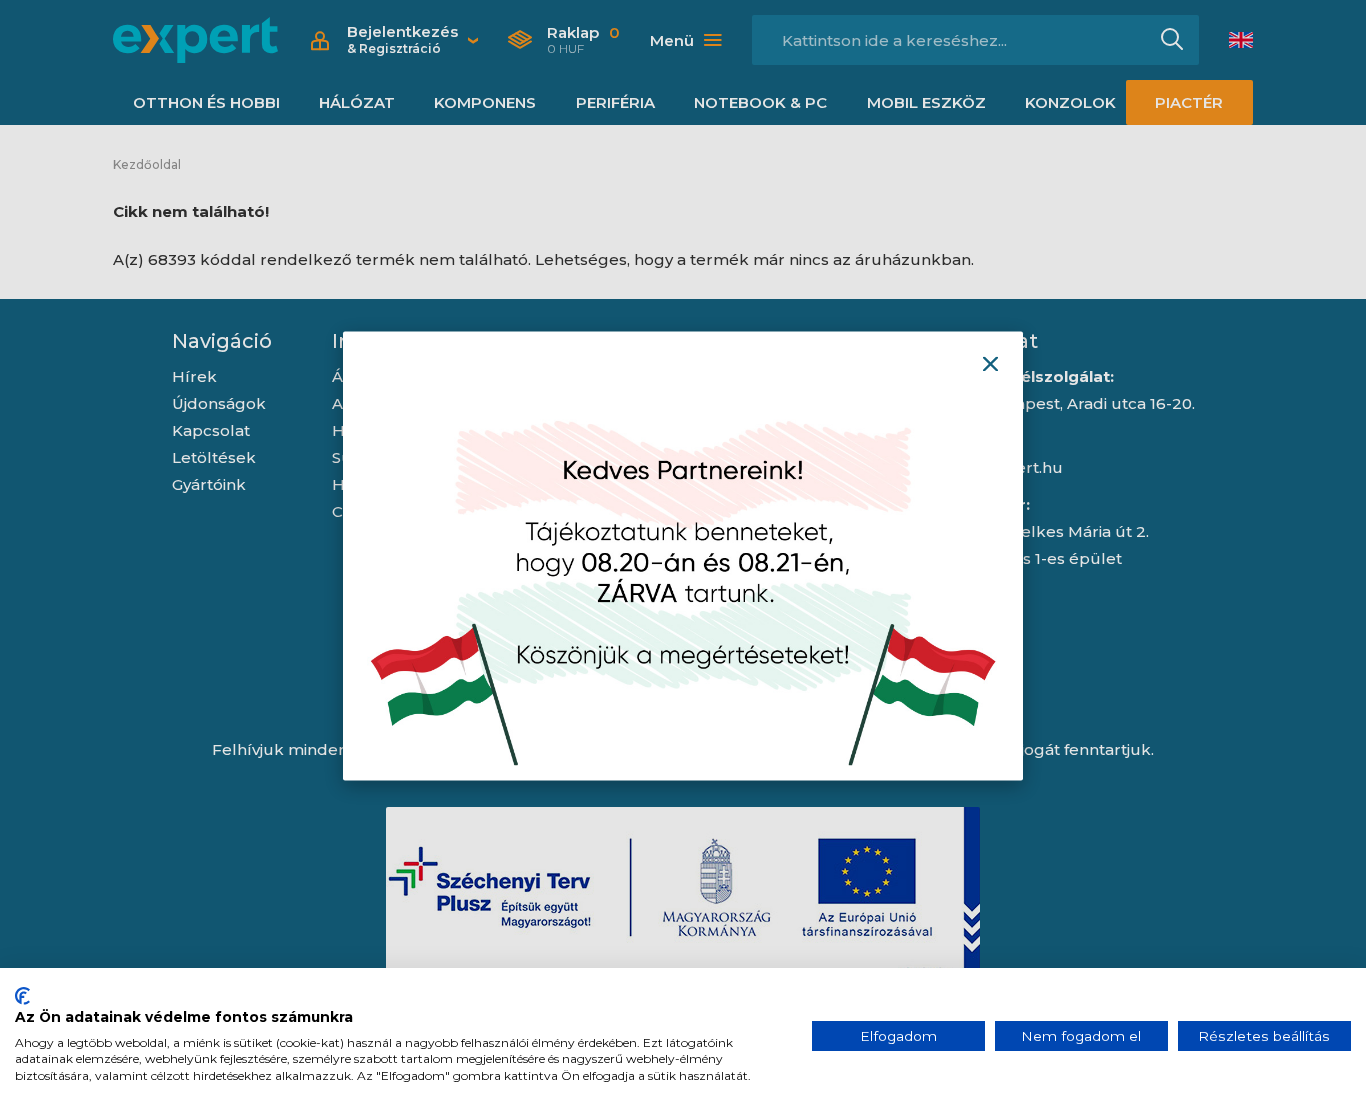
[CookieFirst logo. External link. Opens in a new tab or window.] (22, 996)
